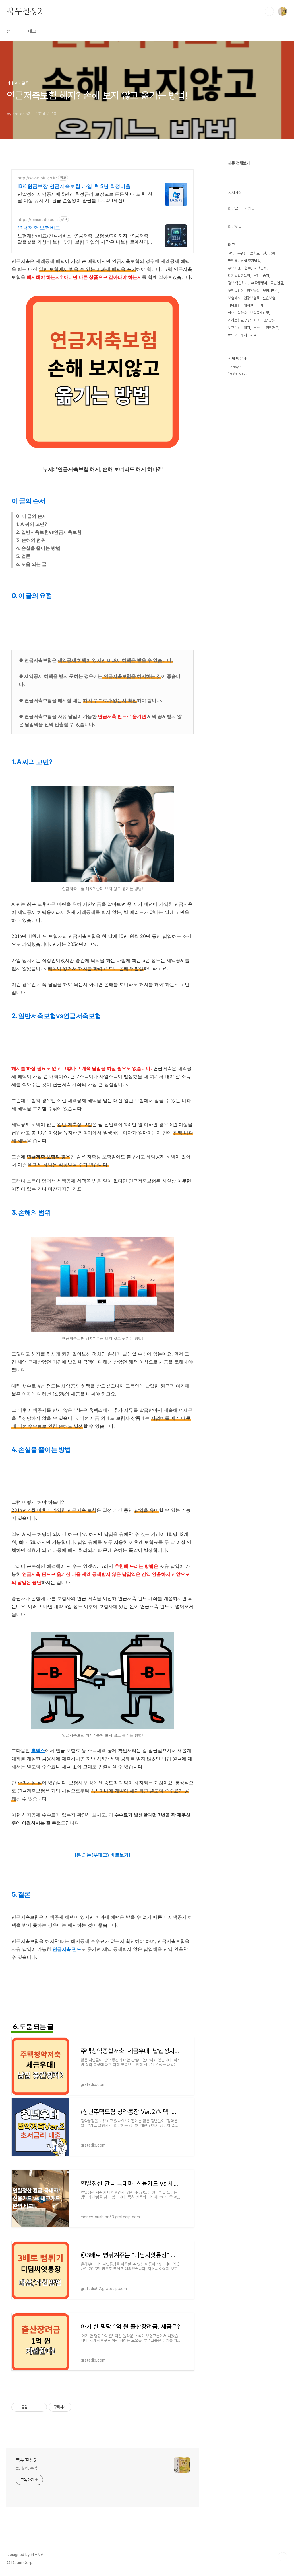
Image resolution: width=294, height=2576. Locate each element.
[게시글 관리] (40, 2407)
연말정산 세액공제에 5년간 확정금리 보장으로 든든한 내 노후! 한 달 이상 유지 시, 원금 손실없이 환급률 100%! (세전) (85, 197)
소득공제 (270, 320)
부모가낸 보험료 (239, 268)
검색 (269, 11)
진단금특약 (271, 253)
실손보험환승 (237, 313)
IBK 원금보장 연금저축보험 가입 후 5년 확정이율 (74, 186)
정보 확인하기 (238, 283)
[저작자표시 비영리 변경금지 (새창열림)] (79, 2407)
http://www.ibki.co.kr (37, 178)
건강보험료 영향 (239, 320)
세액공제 (260, 268)
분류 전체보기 (239, 163)
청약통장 (253, 291)
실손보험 (269, 298)
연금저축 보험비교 (39, 228)
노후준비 (234, 328)
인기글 (249, 208)
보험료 (255, 253)
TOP (283, 2557)
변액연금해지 (237, 335)
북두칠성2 (24, 11)
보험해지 (234, 298)
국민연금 (277, 283)
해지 (247, 328)
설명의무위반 (237, 253)
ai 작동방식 (259, 283)
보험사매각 (271, 291)
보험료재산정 (260, 313)
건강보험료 (252, 298)
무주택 (258, 328)
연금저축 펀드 (67, 1949)
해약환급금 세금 (255, 305)
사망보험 (234, 305)
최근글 (233, 208)
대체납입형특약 (239, 276)
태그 (32, 31)
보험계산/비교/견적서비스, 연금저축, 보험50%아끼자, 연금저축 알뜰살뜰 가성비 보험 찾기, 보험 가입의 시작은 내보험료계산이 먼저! (83, 239)
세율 (253, 335)
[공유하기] (33, 2407)
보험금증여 (261, 276)
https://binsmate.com (38, 219)
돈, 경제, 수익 (26, 2468)
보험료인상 (236, 291)
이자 (257, 320)
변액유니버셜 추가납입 (244, 261)
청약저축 (272, 328)
